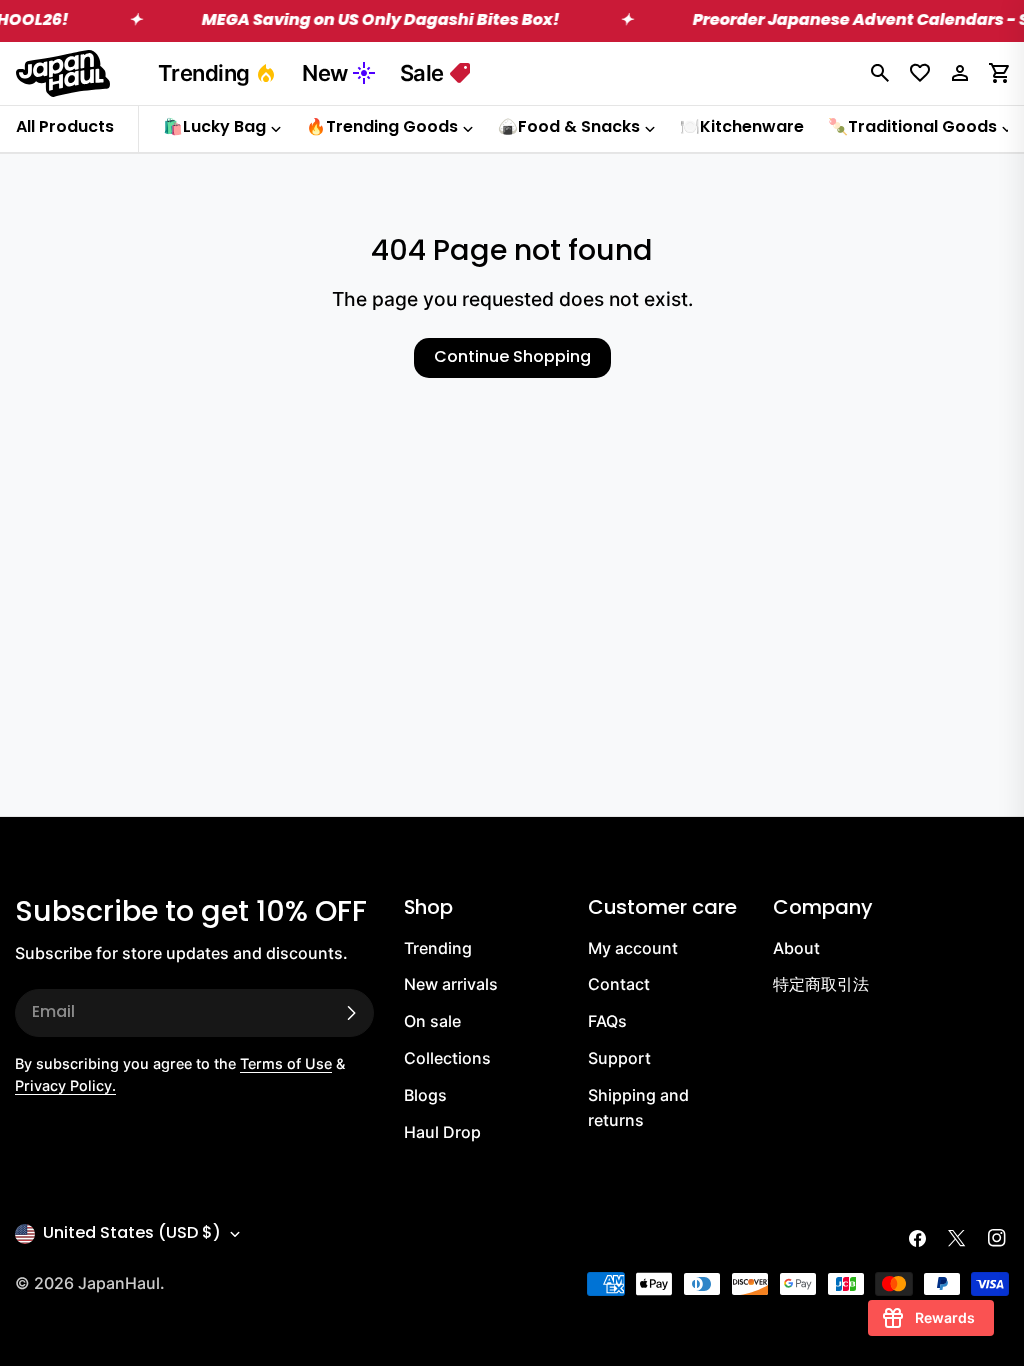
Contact (619, 984)
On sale (432, 1021)
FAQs (607, 1021)
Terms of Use (286, 1063)
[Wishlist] (920, 73)
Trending (204, 73)
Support (619, 1058)
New (325, 73)
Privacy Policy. (65, 1085)
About (796, 948)
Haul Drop (442, 1132)
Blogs (425, 1095)
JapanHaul (119, 1283)
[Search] (880, 73)
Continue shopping (512, 358)
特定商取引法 (821, 984)
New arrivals (451, 984)
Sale (422, 73)
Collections (447, 1058)
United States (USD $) (132, 1234)
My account (633, 948)
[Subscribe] (351, 1013)
